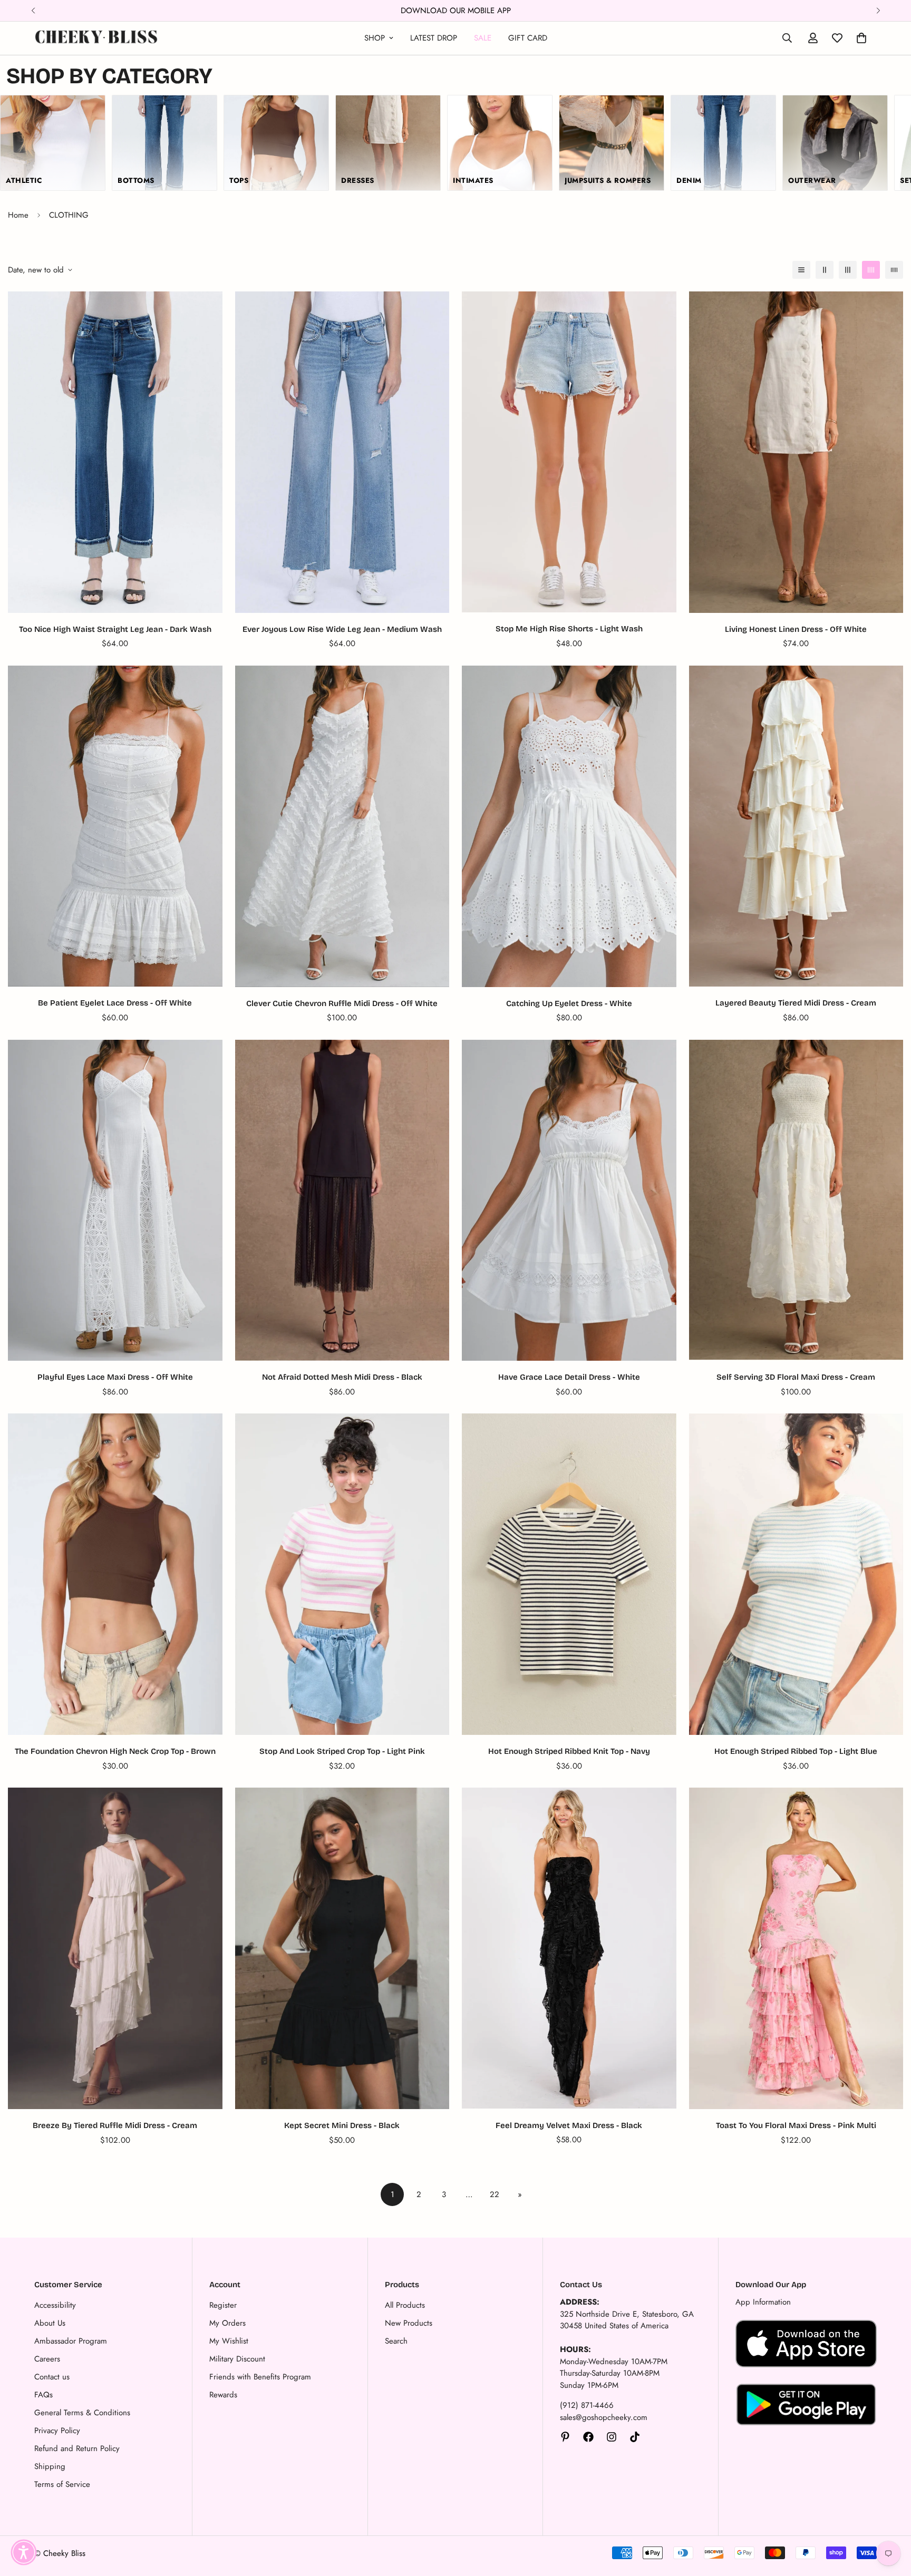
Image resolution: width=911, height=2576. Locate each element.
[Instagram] (612, 2437)
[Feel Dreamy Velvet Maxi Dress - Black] (569, 1948)
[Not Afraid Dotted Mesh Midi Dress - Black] (342, 1200)
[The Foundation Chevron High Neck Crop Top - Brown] (115, 1574)
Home (18, 215)
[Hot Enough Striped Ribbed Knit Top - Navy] (569, 1574)
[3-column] (848, 270)
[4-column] (871, 270)
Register (223, 2305)
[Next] (878, 11)
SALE (483, 38)
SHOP (375, 38)
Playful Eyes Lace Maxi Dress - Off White (115, 1377)
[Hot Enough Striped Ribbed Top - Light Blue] (796, 1574)
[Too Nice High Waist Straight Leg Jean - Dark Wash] (115, 452)
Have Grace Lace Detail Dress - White (569, 1377)
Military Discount (237, 2359)
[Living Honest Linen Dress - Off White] (796, 452)
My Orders (227, 2323)
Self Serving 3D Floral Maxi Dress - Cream (796, 1377)
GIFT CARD (528, 38)
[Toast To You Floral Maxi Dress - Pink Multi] (796, 1948)
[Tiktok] (635, 2437)
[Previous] (33, 11)
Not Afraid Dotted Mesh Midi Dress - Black (342, 1377)
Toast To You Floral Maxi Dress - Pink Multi (796, 2125)
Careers (47, 2359)
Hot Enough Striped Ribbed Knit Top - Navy (569, 1751)
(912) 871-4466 (587, 2405)
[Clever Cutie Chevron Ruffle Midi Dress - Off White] (342, 826)
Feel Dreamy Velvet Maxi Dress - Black (569, 2125)
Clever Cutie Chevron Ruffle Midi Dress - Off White (342, 1003)
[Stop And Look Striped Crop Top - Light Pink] (342, 1574)
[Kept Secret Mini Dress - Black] (342, 1948)
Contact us (52, 2377)
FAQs (43, 2395)
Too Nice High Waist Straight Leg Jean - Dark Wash (115, 629)
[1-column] (801, 270)
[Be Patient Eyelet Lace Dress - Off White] (115, 826)
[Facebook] (588, 2437)
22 (495, 2194)
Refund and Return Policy (77, 2448)
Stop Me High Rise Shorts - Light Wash (569, 629)
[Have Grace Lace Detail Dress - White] (569, 1200)
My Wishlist (229, 2341)
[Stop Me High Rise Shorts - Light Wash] (569, 452)
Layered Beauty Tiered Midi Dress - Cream (796, 1003)
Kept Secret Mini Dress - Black (342, 2125)
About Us (50, 2323)
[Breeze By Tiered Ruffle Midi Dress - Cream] (115, 1948)
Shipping (50, 2466)
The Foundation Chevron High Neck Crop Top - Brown (115, 1751)
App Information (763, 2302)
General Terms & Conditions (82, 2413)
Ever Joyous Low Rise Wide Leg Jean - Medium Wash (342, 629)
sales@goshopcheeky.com (604, 2417)
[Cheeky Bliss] (96, 38)
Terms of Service (62, 2484)
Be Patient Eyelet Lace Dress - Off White (115, 1003)
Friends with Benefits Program (260, 2377)
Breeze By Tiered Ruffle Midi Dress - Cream (115, 2125)
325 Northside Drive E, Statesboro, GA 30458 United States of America (627, 2320)
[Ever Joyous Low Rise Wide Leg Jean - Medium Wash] (342, 452)
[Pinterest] (565, 2437)
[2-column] (825, 270)
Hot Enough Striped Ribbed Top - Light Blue (796, 1751)
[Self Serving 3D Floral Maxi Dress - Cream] (796, 1200)
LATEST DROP (434, 38)
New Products (409, 2323)
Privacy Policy (57, 2431)
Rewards (223, 2395)
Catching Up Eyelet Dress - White (569, 1003)
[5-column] (894, 270)
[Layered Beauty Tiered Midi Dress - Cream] (796, 826)
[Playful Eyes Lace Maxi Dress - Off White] (115, 1200)
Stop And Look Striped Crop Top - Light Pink (342, 1751)
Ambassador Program (71, 2341)
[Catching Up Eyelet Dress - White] (569, 826)
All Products (405, 2305)
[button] (24, 2552)
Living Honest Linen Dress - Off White (796, 629)
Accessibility (55, 2305)
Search (396, 2341)
